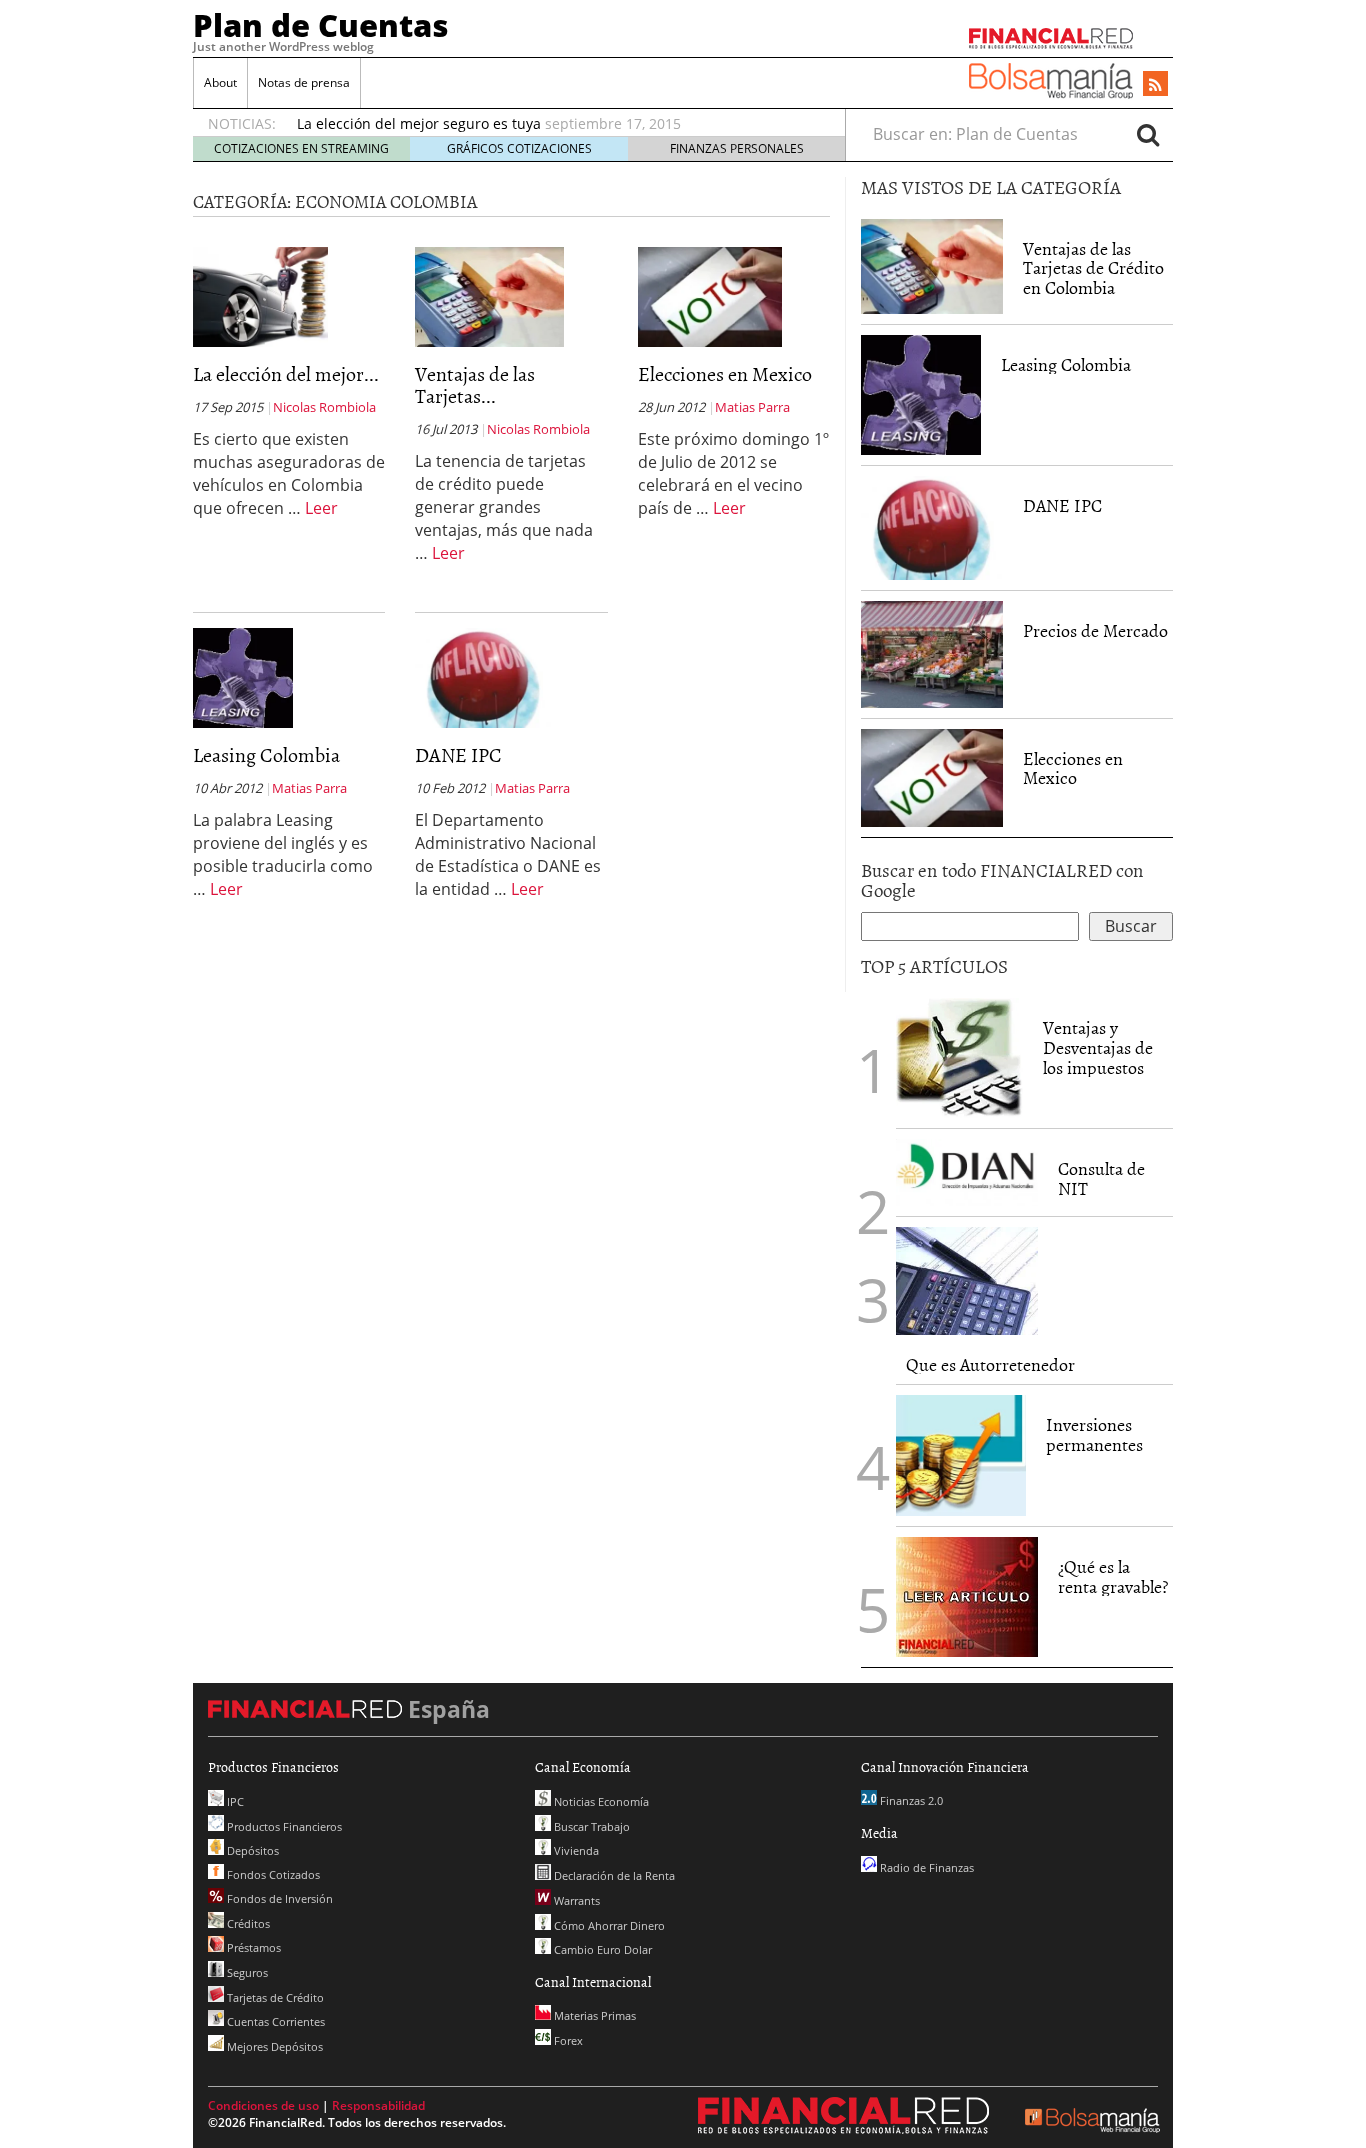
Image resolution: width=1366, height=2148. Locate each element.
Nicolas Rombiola (324, 407)
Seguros (246, 1972)
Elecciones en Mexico (725, 373)
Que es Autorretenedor (990, 1364)
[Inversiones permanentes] (961, 1455)
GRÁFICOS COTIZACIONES (519, 148)
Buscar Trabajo (590, 1826)
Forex (567, 2040)
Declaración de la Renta (613, 1875)
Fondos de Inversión (278, 1898)
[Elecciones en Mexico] (710, 295)
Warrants (575, 1900)
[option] (552, 124)
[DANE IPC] (483, 677)
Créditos (247, 1923)
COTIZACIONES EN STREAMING (301, 148)
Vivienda (575, 1850)
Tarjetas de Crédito (274, 1997)
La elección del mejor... (286, 373)
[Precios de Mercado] (932, 654)
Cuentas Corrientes (274, 2021)
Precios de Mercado (1095, 630)
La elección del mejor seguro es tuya (419, 123)
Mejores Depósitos (273, 2046)
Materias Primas (593, 2015)
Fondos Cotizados (272, 1874)
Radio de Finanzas (925, 1867)
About (220, 82)
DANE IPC (458, 754)
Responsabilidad (378, 2105)
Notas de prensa (304, 82)
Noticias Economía (600, 1801)
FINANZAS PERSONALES (737, 148)
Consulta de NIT (1101, 1178)
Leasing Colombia (266, 754)
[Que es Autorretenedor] (967, 1281)
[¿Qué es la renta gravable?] (967, 1595)
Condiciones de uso (263, 2105)
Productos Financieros (283, 1826)
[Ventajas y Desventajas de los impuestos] (959, 1058)
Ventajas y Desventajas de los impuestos (1098, 1047)
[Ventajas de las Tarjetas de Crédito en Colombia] (489, 295)
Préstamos (252, 1947)
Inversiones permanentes (1094, 1434)
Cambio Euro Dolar (601, 1949)
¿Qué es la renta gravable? (1113, 1576)
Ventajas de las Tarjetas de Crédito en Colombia (1093, 268)
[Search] (1148, 134)
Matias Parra (752, 407)
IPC (234, 1801)
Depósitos (251, 1850)
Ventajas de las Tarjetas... (475, 384)
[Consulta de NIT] (967, 1172)
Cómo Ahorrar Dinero (608, 1925)
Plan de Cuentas (321, 25)
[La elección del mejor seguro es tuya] (260, 296)
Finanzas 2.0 (910, 1800)
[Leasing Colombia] (243, 677)
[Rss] (1155, 85)
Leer (321, 508)
